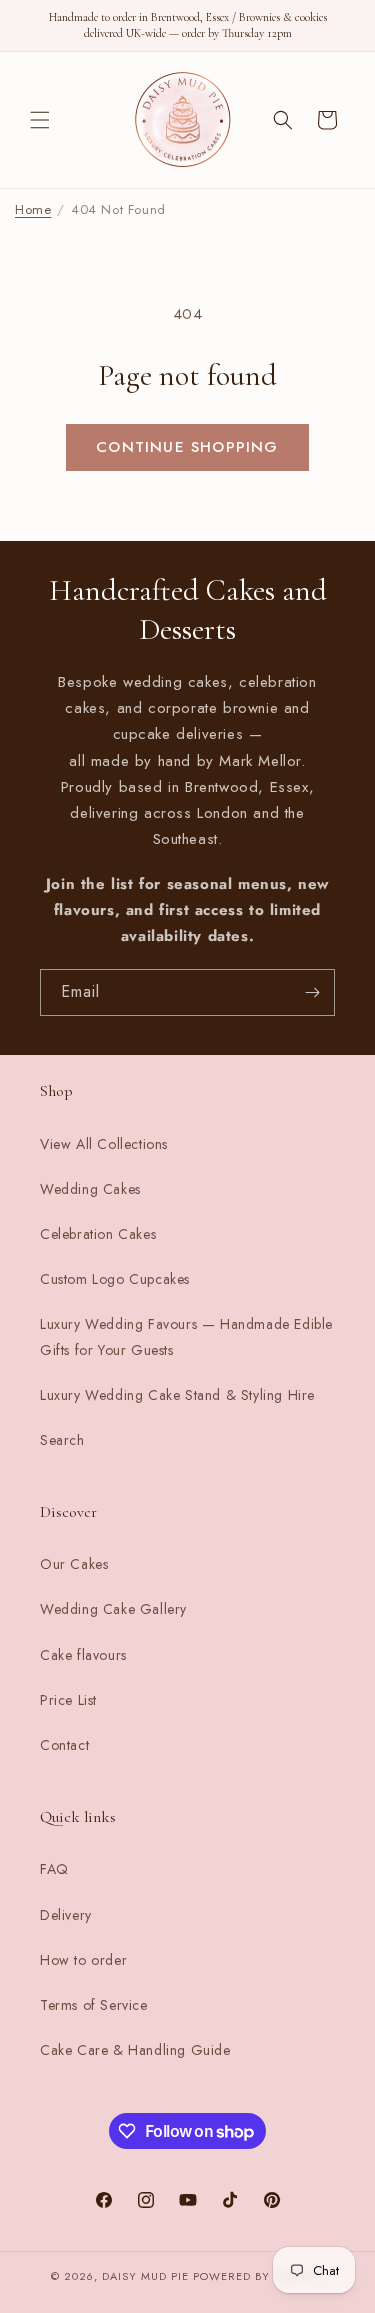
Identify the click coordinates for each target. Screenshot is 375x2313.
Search (62, 1440)
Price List (68, 1700)
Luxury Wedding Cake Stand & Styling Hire (177, 1395)
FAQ (54, 1869)
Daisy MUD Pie (147, 2276)
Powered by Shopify (259, 2276)
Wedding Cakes (90, 1189)
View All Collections (104, 1144)
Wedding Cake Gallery (113, 1609)
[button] (40, 120)
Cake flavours (83, 1655)
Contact (64, 1745)
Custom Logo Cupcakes (115, 1279)
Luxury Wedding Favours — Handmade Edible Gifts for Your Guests (186, 1336)
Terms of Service (94, 2005)
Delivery (66, 1915)
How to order (83, 1960)
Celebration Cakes (98, 1234)
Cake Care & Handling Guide (135, 2050)
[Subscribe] (312, 992)
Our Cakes (74, 1564)
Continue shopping (187, 447)
